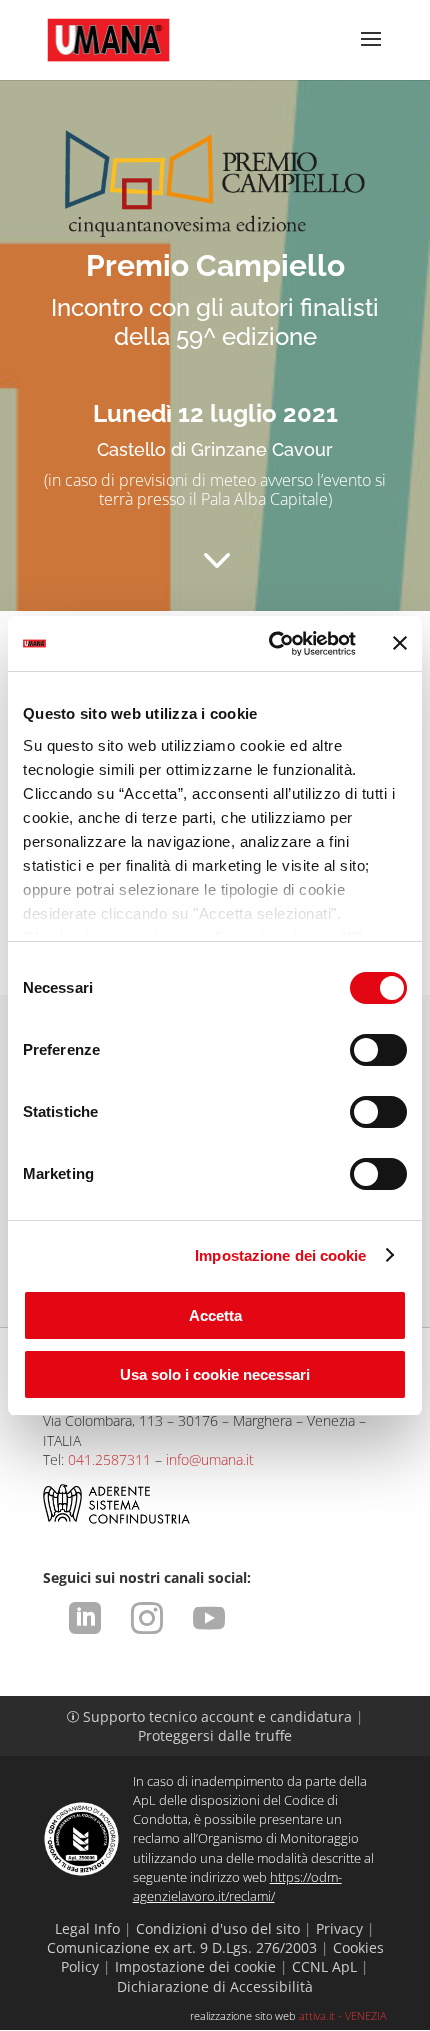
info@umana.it (210, 1459)
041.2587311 (109, 1459)
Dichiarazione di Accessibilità (215, 1986)
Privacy (339, 1928)
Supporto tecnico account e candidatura (211, 1716)
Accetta (215, 1315)
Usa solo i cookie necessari (215, 1374)
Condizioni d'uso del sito (218, 1928)
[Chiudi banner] (400, 643)
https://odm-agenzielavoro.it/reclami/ (237, 1886)
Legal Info (87, 1928)
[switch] (378, 1050)
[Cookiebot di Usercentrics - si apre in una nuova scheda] (270, 644)
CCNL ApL (324, 1966)
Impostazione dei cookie (280, 1255)
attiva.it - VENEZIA (343, 2015)
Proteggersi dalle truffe (215, 1735)
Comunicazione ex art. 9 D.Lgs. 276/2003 (182, 1947)
